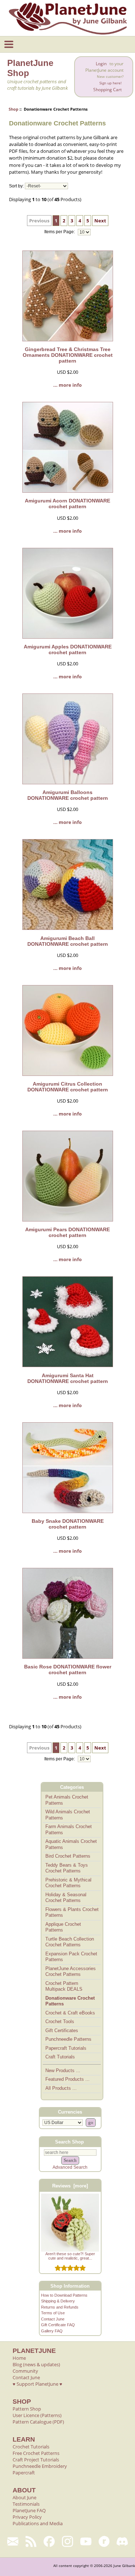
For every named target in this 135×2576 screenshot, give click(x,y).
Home (19, 2358)
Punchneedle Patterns (68, 2039)
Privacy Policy (27, 2517)
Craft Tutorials (60, 2057)
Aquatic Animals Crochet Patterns (71, 1844)
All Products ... (61, 2088)
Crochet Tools (60, 2021)
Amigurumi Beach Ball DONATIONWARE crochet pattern (68, 941)
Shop (13, 109)
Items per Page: (60, 232)
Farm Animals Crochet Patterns (69, 1830)
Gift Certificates (62, 2030)
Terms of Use (53, 2313)
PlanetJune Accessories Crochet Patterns (71, 1972)
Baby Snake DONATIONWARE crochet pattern (68, 1524)
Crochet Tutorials (31, 2447)
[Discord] (122, 2541)
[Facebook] (49, 2541)
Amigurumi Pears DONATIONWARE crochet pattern (67, 1232)
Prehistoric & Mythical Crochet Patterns (68, 1883)
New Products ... (63, 2070)
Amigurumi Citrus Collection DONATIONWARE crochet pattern (68, 1087)
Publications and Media (38, 2523)
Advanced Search (70, 2167)
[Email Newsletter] (13, 2541)
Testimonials (26, 2504)
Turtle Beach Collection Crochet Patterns (70, 1942)
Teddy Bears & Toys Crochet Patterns (67, 1868)
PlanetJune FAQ (29, 2510)
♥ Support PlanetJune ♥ (37, 2384)
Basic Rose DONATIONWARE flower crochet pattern (68, 1670)
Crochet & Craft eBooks (70, 2013)
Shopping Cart (107, 90)
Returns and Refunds (60, 2307)
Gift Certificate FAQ (58, 2325)
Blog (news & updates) (36, 2364)
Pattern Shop (27, 2409)
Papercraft (24, 2473)
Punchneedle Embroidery (40, 2466)
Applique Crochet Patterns (63, 1927)
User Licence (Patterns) (37, 2415)
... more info (67, 385)
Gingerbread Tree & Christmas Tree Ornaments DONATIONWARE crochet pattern (68, 355)
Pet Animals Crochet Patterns (67, 1800)
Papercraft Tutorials (66, 2048)
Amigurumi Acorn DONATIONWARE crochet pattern (67, 504)
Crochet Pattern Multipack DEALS (64, 1986)
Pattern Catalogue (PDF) (38, 2422)
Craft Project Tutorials (36, 2460)
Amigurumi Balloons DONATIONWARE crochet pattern (68, 795)
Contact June (53, 2319)
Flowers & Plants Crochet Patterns (72, 1912)
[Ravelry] (104, 2541)
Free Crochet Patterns (36, 2453)
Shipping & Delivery (58, 2301)
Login (101, 64)
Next (100, 221)
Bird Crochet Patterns (68, 1856)
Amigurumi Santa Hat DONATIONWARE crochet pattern (68, 1378)
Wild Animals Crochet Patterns (68, 1815)
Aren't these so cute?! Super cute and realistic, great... (70, 2256)
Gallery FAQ (52, 2331)
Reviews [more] (70, 2186)
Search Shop (69, 2142)
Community (25, 2371)
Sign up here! (111, 83)
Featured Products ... (67, 2079)
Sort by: (16, 186)
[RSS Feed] (31, 2541)
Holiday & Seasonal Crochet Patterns (66, 1898)
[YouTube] (86, 2541)
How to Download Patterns (64, 2295)
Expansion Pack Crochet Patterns (71, 1957)
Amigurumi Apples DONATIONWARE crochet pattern (68, 649)
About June (24, 2497)
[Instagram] (67, 2541)
